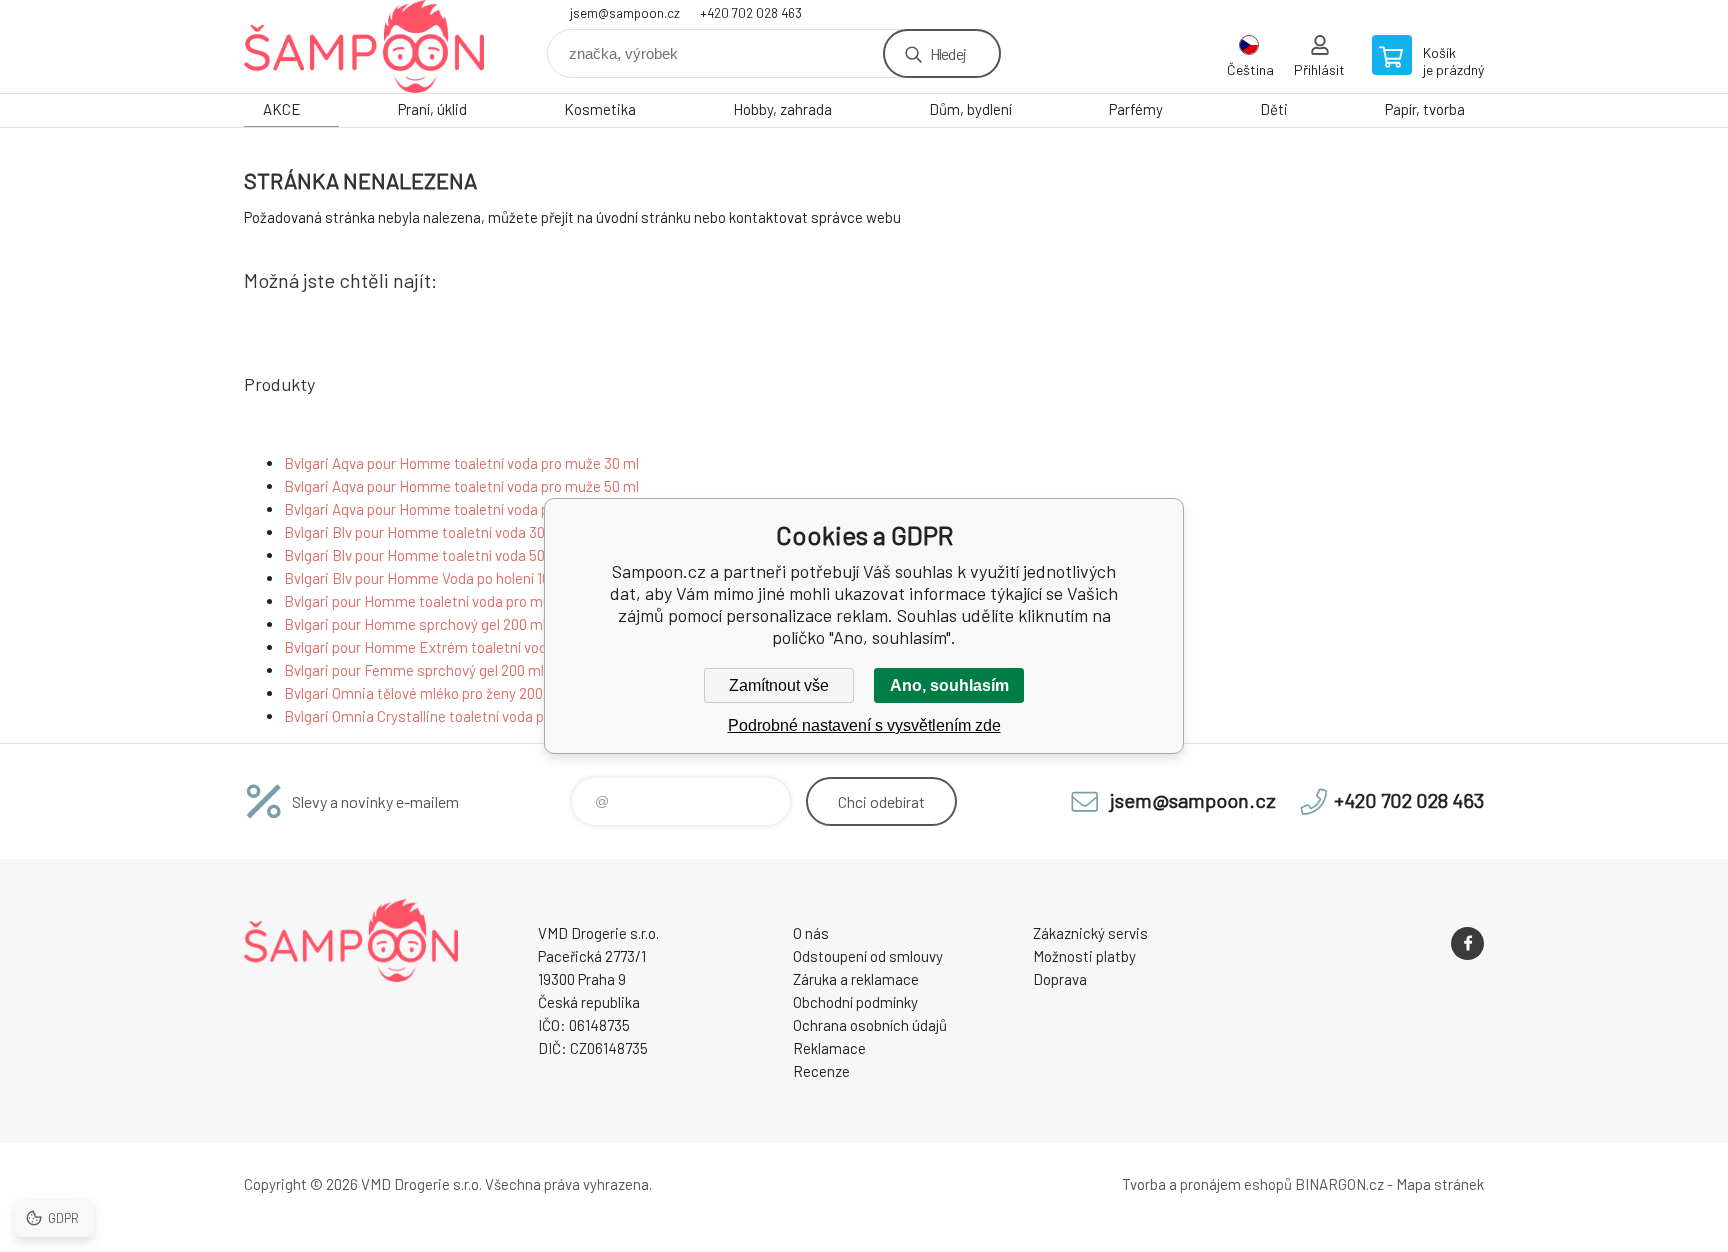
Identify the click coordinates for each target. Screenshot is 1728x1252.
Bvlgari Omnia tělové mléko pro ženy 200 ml (423, 693)
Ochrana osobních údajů (870, 1025)
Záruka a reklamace (856, 979)
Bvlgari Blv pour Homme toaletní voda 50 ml (424, 555)
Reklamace (829, 1048)
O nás (811, 933)
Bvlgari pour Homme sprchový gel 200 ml (415, 624)
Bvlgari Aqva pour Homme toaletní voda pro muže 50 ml (461, 486)
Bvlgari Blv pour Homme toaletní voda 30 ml (424, 532)
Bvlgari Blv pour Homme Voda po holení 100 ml (430, 578)
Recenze (821, 1071)
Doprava (1060, 979)
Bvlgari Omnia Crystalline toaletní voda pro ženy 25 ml (456, 716)
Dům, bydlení (970, 109)
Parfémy (1136, 109)
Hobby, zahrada (782, 109)
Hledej (948, 53)
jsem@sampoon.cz (625, 13)
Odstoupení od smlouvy (868, 956)
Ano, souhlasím (949, 685)
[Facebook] (1467, 943)
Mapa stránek (1440, 1184)
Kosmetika (600, 109)
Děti (1274, 109)
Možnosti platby (1084, 956)
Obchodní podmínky (855, 1002)
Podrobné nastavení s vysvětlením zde (864, 725)
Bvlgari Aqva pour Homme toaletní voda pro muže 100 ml (464, 509)
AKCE (282, 109)
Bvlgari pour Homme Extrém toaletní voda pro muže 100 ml (472, 647)
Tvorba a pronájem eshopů (1207, 1184)
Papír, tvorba (1425, 109)
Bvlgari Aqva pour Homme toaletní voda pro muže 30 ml (461, 463)
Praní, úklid (432, 109)
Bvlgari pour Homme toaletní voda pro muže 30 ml (444, 601)
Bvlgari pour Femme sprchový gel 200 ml (414, 670)
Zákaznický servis (1090, 933)
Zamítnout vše (779, 685)
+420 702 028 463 (751, 13)
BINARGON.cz (1339, 1184)
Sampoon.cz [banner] (364, 46)
